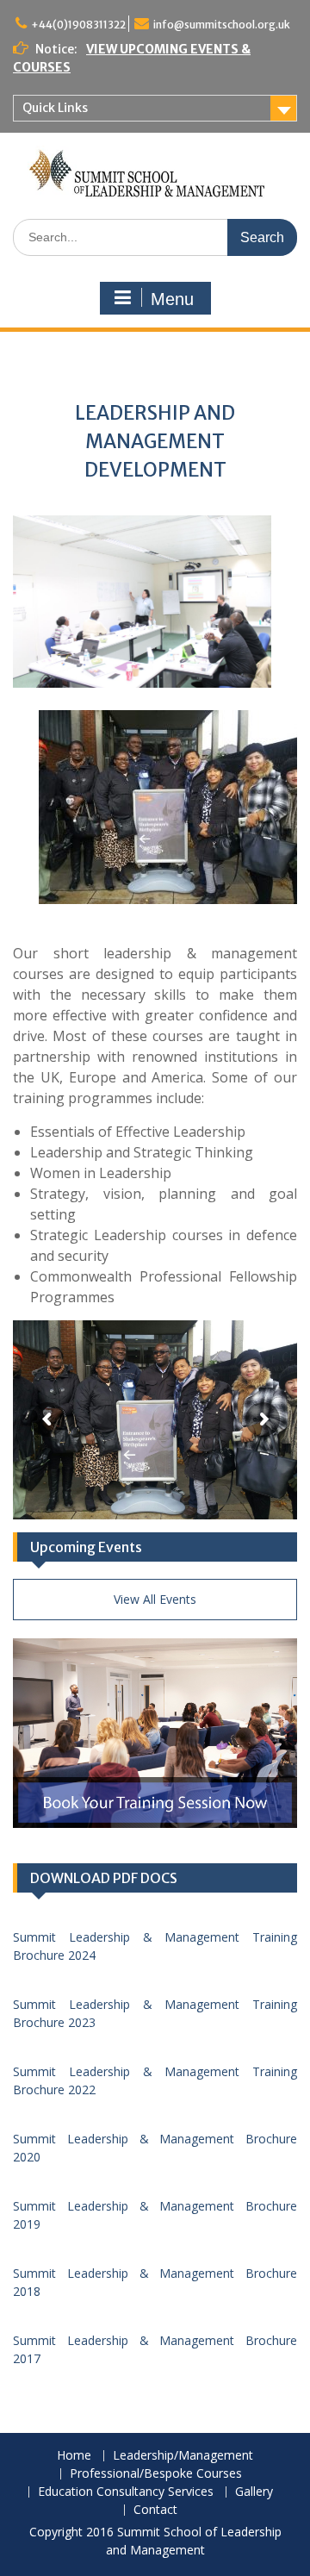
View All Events (155, 1599)
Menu (172, 299)
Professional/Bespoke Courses (156, 2474)
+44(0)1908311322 (78, 25)
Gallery (254, 2492)
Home (74, 2456)
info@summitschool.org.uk (222, 25)
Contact (155, 2510)
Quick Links (55, 108)
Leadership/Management (183, 2456)
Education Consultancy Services (126, 2492)
